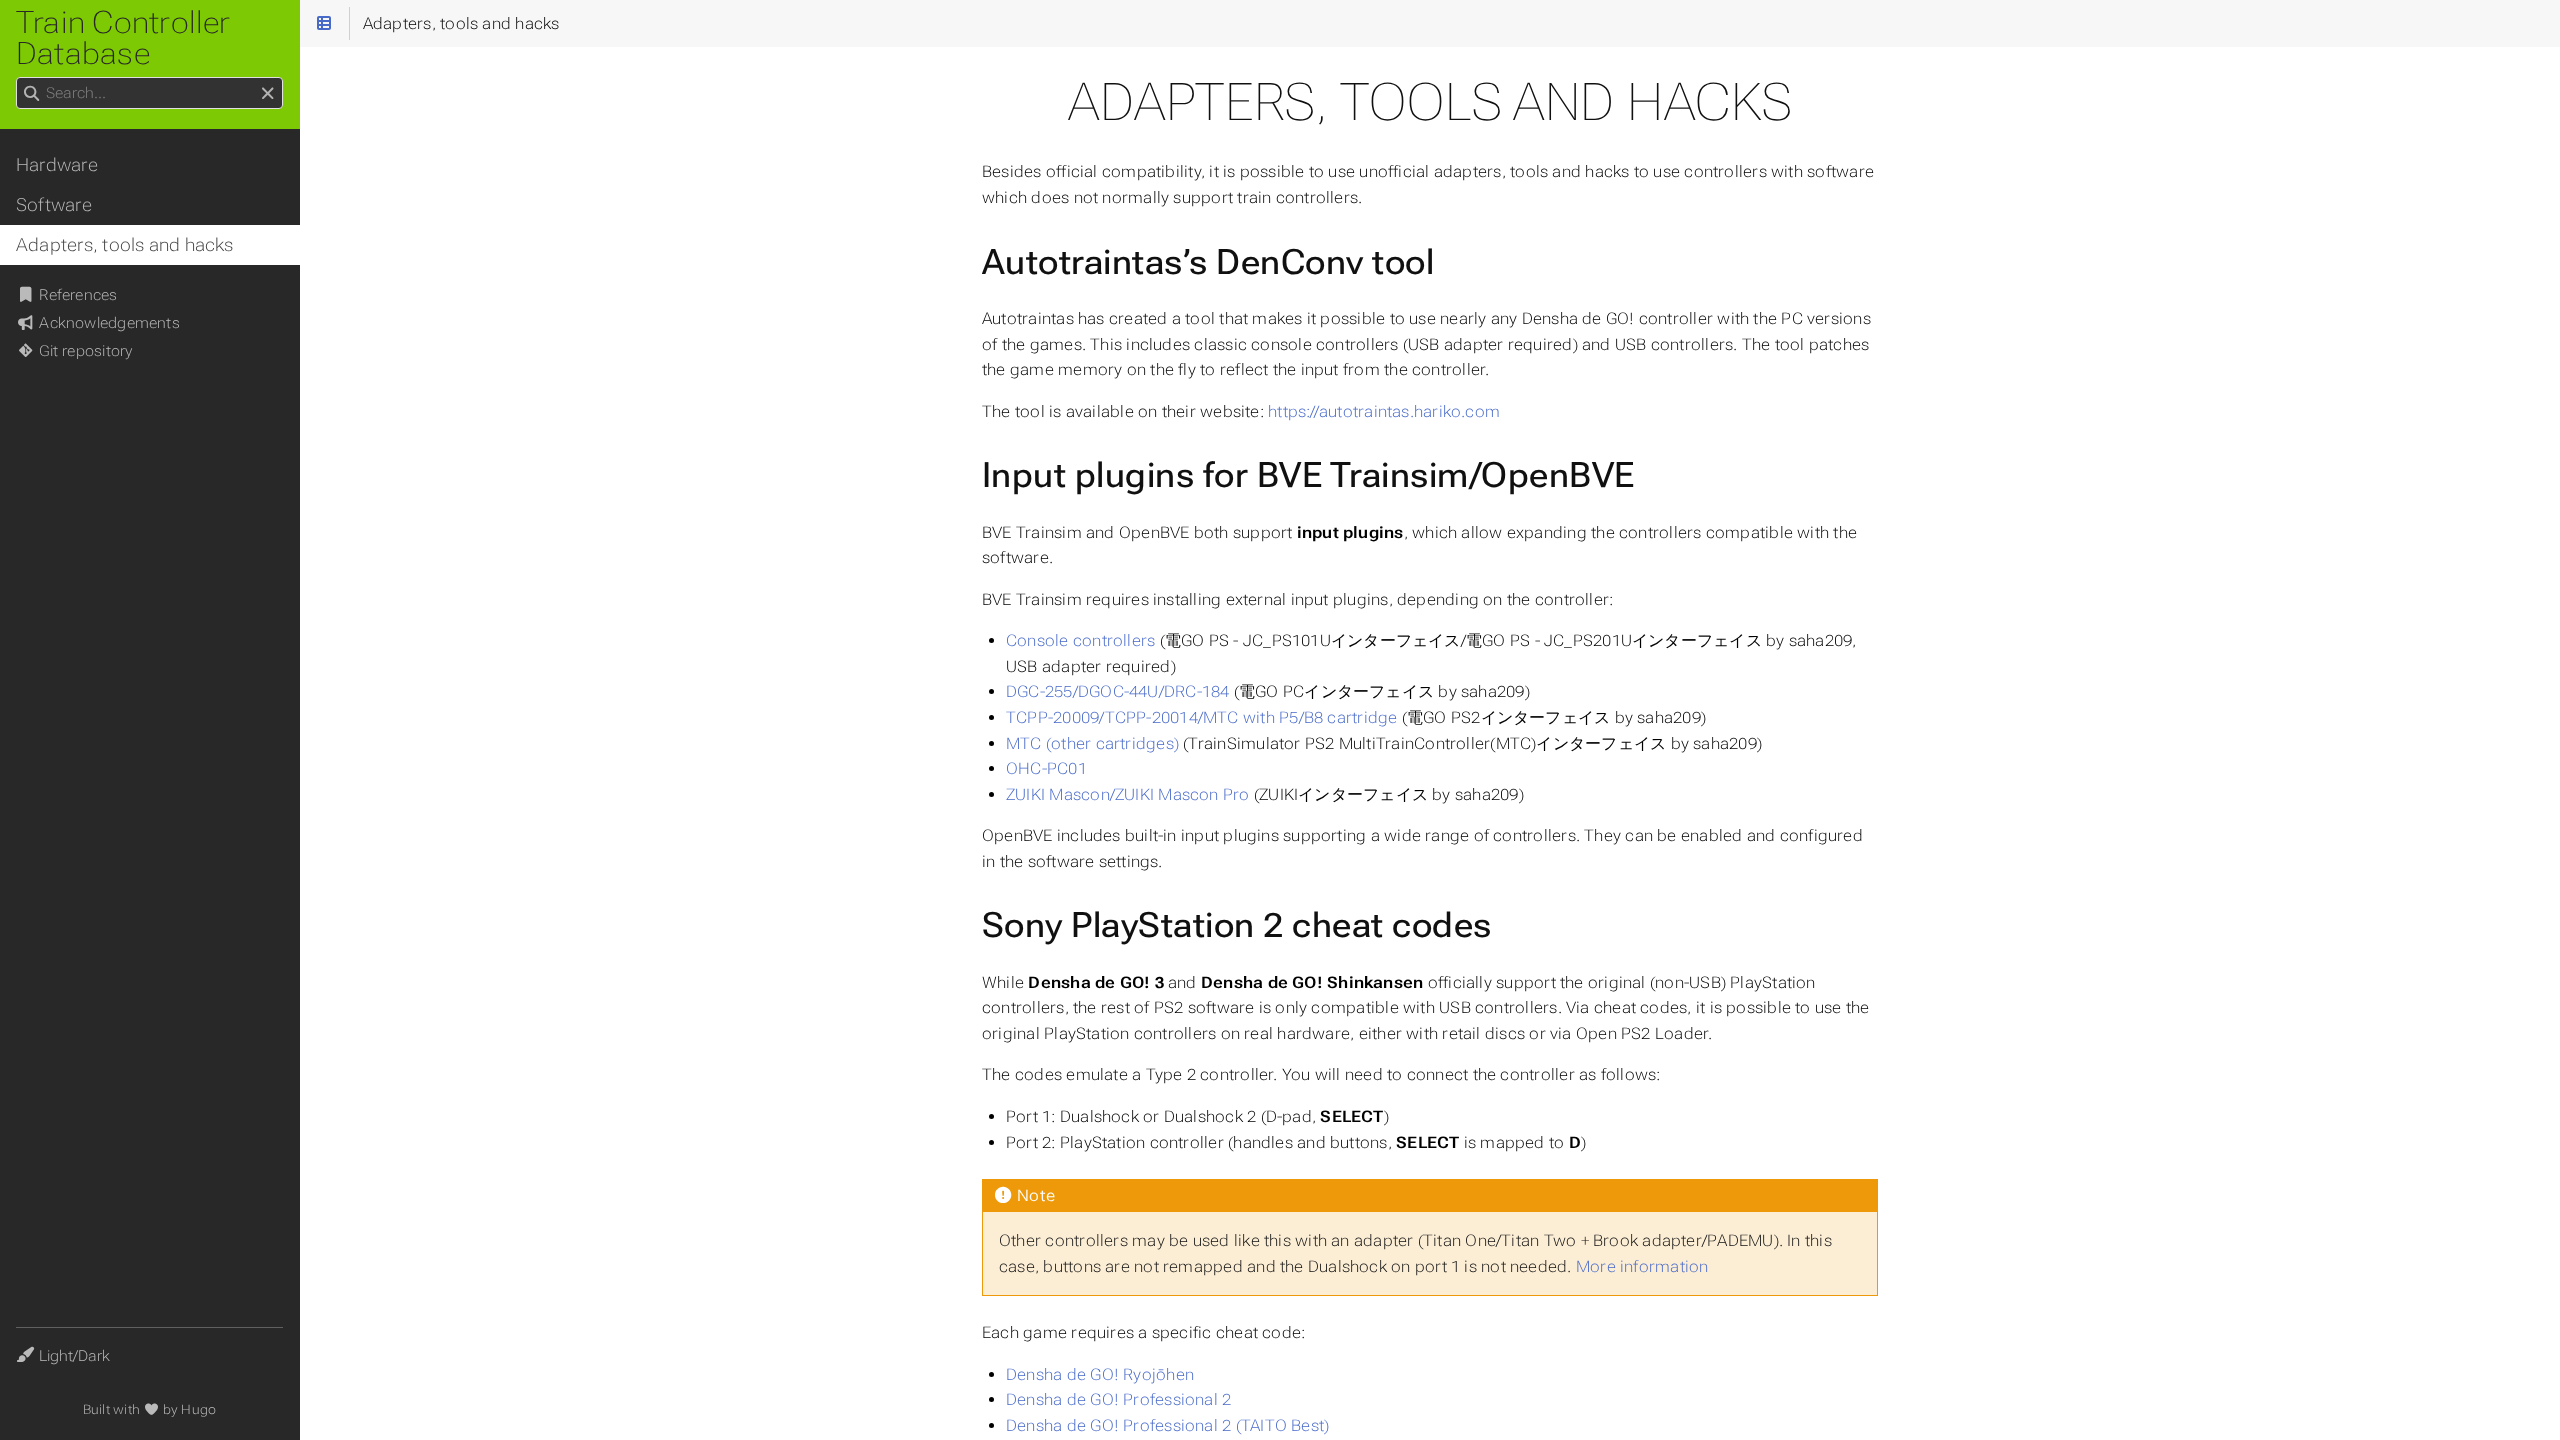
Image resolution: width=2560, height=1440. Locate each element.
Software (54, 205)
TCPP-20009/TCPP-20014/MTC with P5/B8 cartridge (1201, 717)
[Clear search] (267, 94)
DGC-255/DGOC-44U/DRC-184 (1117, 691)
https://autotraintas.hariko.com (1384, 411)
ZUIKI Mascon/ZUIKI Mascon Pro (1128, 794)
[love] (151, 1409)
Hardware (57, 165)
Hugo (198, 1409)
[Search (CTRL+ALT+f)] (31, 94)
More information (1642, 1266)
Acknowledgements (107, 323)
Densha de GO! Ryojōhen (1100, 1374)
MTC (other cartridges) (1092, 743)
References (76, 295)
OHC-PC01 (1046, 768)
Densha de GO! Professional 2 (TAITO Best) (1167, 1425)
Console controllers (1080, 640)
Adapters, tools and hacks (125, 245)
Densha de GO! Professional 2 (1118, 1399)
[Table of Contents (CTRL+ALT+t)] (324, 23)
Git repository (83, 351)
